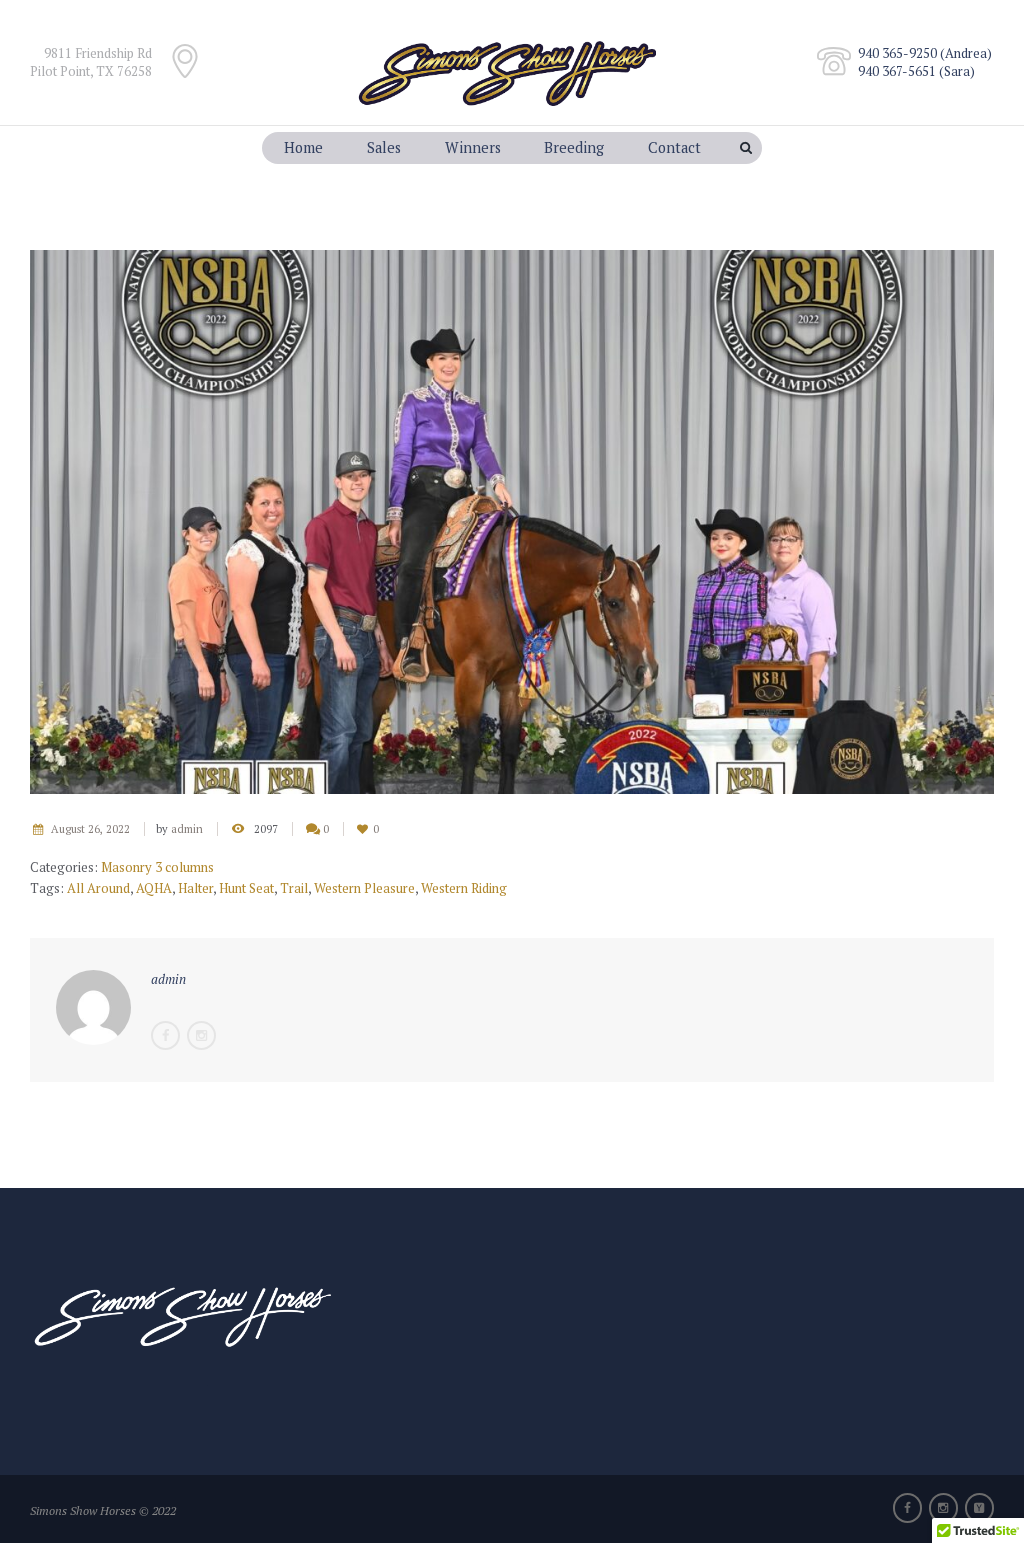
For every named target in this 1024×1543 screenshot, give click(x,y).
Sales (384, 147)
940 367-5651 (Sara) (916, 71)
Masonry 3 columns (157, 867)
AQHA (154, 888)
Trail (294, 888)
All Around (98, 888)
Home (303, 147)
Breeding (574, 147)
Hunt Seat (246, 888)
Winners (473, 147)
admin (187, 829)
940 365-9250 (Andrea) (925, 53)
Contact (674, 147)
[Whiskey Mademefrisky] (512, 522)
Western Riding (464, 888)
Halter (195, 888)
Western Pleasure (364, 888)
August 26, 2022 (90, 829)
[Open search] (748, 148)
